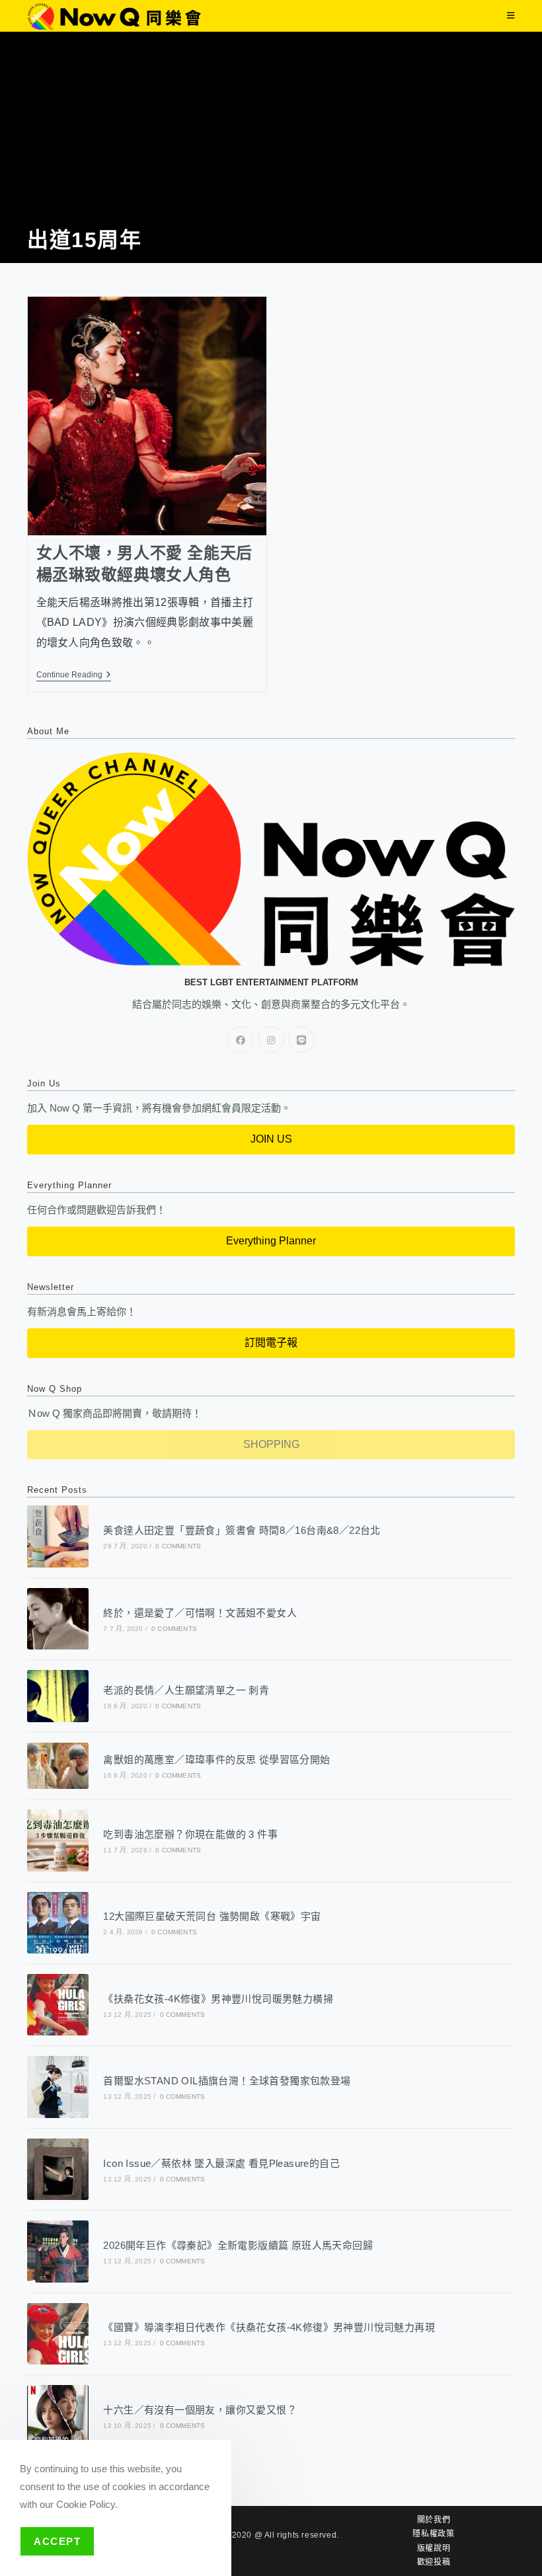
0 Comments (178, 1546)
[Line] (301, 1040)
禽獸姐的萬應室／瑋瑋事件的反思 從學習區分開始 (216, 1760)
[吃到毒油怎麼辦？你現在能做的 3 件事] (58, 1840)
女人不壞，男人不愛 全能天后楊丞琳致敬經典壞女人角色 (144, 564)
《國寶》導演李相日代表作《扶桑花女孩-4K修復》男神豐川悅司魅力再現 (269, 2327)
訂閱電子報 (271, 1343)
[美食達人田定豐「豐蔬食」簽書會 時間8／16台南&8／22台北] (58, 1536)
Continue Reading (74, 675)
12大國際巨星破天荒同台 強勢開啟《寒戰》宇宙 (212, 1916)
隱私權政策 (433, 2534)
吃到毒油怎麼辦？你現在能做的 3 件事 (190, 1834)
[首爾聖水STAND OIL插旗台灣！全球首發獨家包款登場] (58, 2087)
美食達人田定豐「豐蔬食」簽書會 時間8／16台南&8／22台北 (242, 1530)
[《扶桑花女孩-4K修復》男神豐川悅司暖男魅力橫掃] (58, 2005)
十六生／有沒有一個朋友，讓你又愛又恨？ (200, 2410)
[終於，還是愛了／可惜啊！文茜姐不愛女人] (58, 1619)
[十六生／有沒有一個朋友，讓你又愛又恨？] (58, 2416)
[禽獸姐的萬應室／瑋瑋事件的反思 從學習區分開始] (58, 1766)
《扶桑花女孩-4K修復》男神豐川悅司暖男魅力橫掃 (218, 1999)
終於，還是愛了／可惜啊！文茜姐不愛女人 (200, 1613)
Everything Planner (271, 1241)
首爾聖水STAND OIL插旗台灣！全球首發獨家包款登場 (227, 2081)
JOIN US (271, 1139)
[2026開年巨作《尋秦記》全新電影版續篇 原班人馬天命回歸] (58, 2251)
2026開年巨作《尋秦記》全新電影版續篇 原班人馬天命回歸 (238, 2245)
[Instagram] (271, 1040)
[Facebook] (241, 1040)
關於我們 (434, 2520)
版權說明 (434, 2548)
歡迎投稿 (434, 2562)
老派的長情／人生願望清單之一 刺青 (186, 1690)
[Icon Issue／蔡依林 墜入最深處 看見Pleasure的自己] (58, 2169)
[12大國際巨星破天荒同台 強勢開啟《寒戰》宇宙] (58, 1923)
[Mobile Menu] (511, 16)
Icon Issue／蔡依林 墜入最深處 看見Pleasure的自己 (221, 2163)
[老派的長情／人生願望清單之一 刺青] (58, 1696)
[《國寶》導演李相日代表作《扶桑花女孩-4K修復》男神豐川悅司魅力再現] (58, 2334)
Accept (57, 2541)
